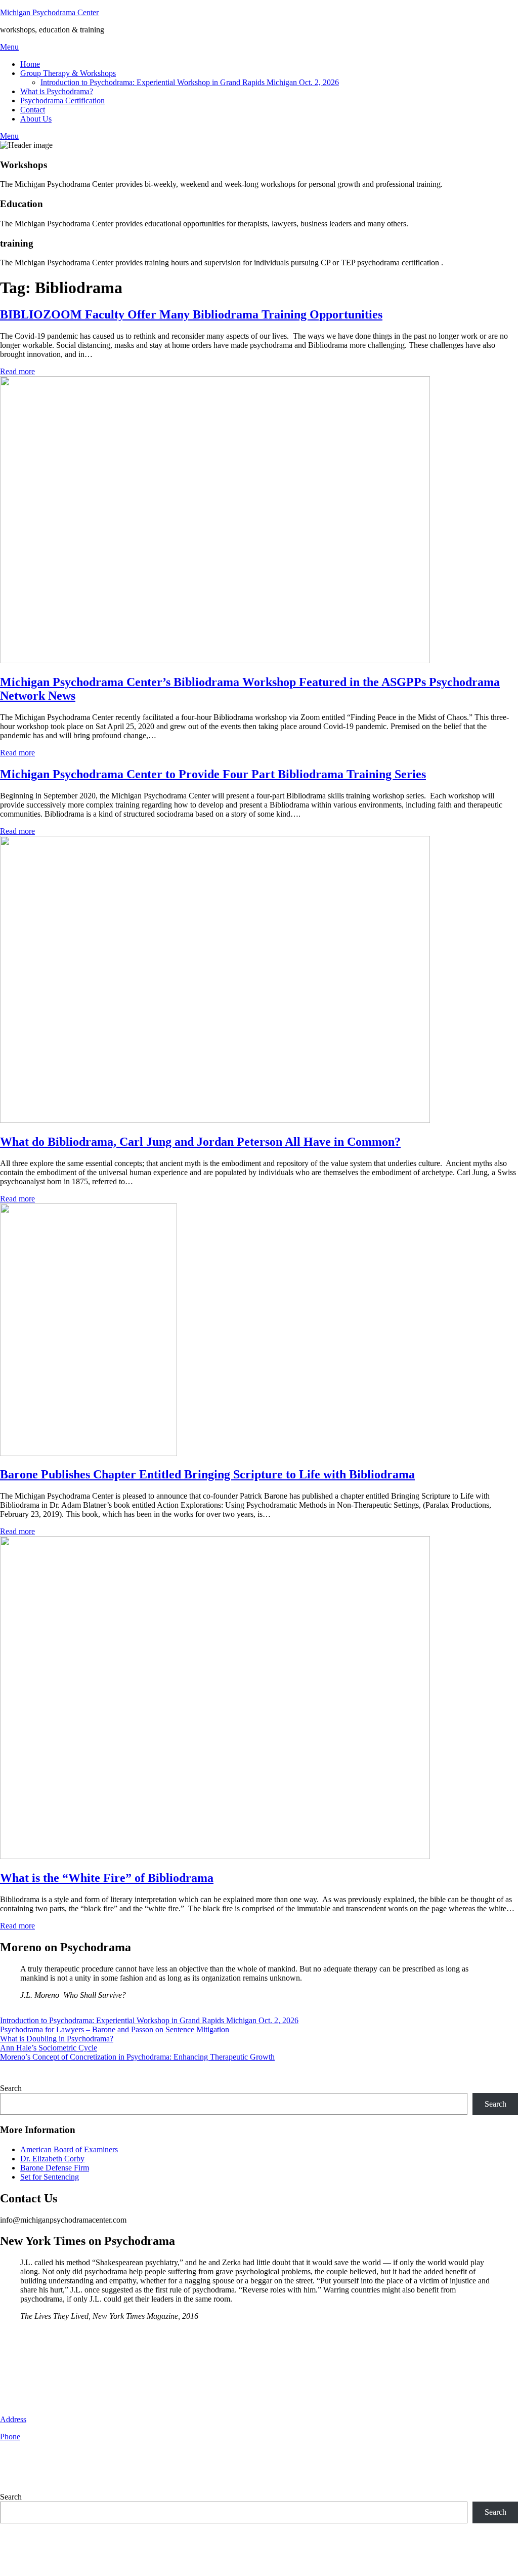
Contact (33, 110)
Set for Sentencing (50, 2177)
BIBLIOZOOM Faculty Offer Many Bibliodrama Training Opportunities (191, 314)
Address (13, 2419)
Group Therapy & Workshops (68, 73)
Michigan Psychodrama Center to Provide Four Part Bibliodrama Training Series (213, 774)
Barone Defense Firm (55, 2168)
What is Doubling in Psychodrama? (57, 2039)
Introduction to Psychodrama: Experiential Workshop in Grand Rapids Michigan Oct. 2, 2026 (190, 82)
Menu (9, 47)
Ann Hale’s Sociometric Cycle (49, 2048)
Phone (10, 2437)
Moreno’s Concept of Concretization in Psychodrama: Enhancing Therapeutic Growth (137, 2057)
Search (11, 2088)
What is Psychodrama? (57, 91)
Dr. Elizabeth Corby (52, 2159)
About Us (36, 119)
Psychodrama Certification (62, 100)
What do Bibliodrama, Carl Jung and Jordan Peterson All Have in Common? (200, 1142)
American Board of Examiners (69, 2149)
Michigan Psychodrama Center (49, 12)
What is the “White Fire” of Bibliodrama (107, 1878)
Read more (17, 371)
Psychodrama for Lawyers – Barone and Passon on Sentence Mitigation (115, 2029)
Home (30, 64)
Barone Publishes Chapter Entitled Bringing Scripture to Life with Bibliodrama (207, 1474)
